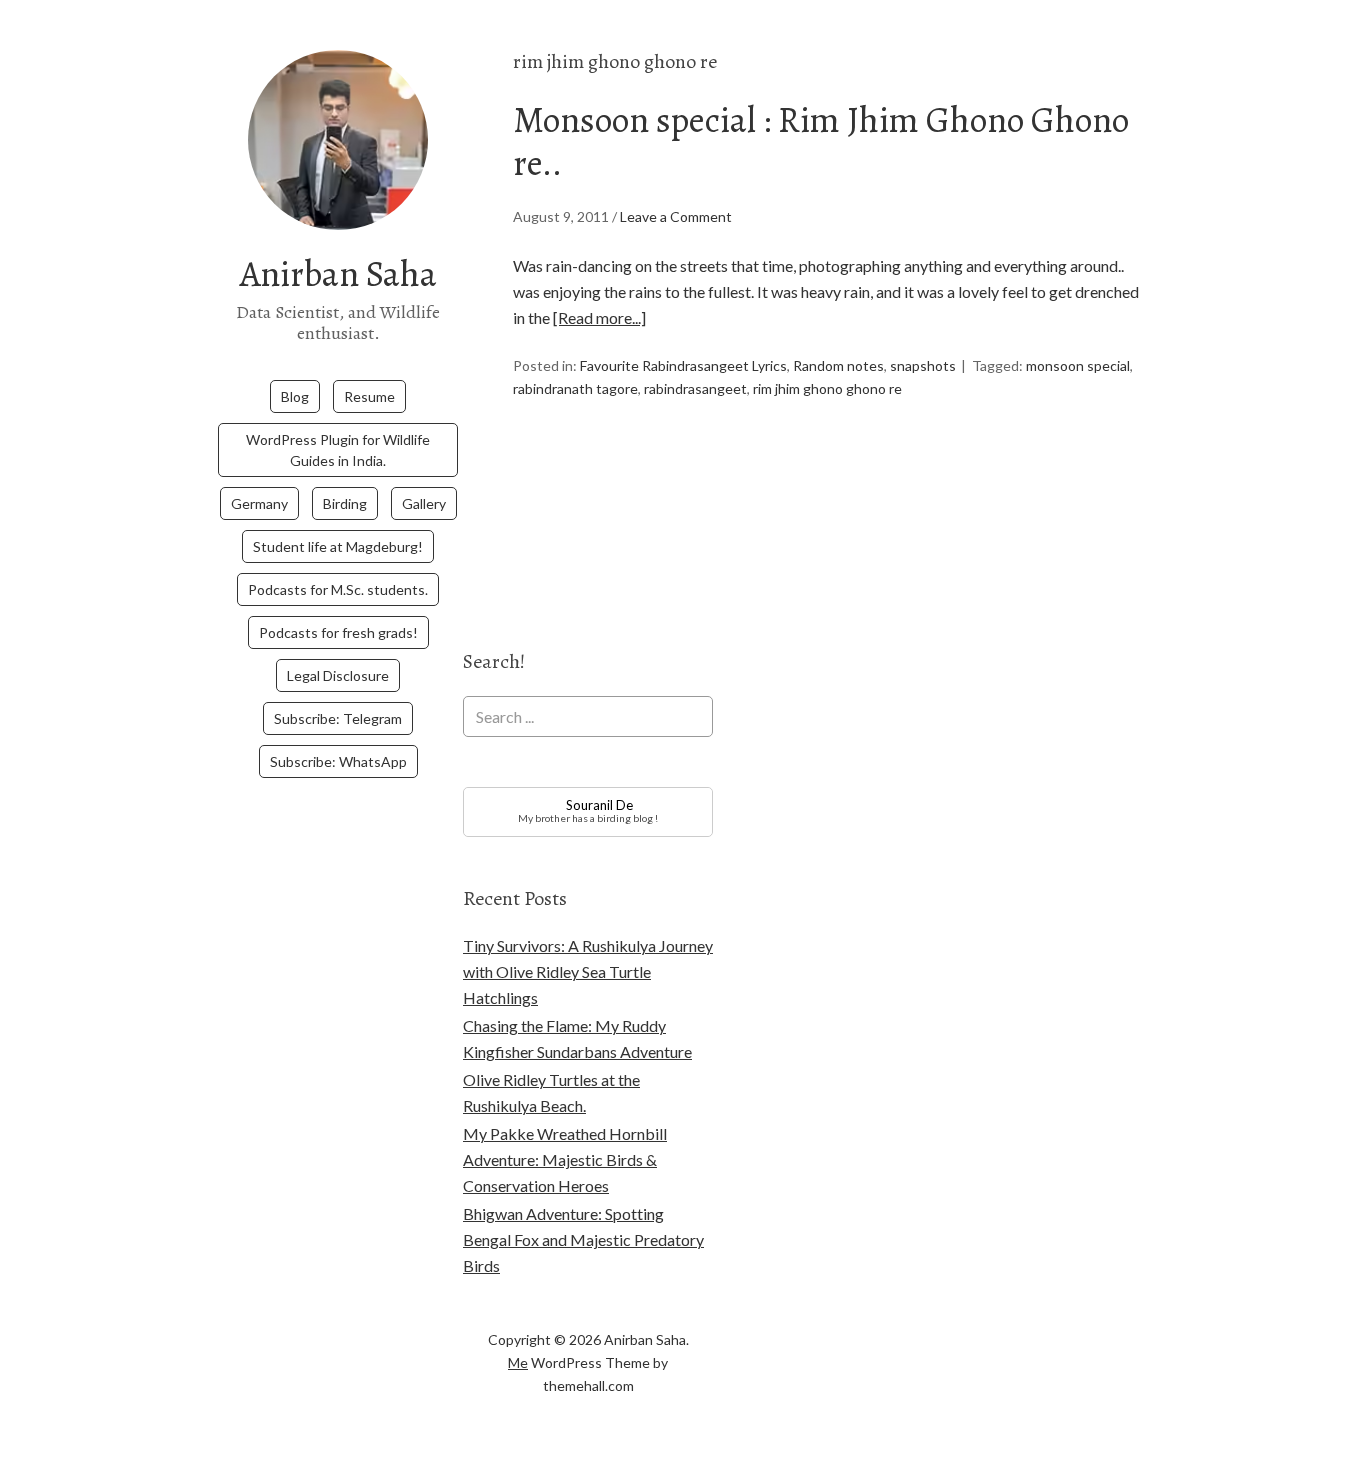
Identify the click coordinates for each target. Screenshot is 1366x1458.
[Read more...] (599, 317)
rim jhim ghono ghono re (827, 388)
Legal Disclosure (338, 675)
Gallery (424, 503)
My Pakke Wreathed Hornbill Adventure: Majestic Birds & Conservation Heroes (565, 1159)
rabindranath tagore (575, 388)
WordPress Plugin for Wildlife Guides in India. (338, 450)
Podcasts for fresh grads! (338, 632)
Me (518, 1362)
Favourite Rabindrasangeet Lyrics (683, 365)
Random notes (838, 365)
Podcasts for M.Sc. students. (338, 589)
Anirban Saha (338, 273)
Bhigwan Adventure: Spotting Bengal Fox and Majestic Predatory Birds (583, 1239)
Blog (295, 396)
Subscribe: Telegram (338, 718)
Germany (259, 503)
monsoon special (1078, 365)
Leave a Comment (676, 216)
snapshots (923, 365)
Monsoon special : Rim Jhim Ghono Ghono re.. (821, 141)
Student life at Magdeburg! (338, 546)
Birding (345, 503)
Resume (369, 396)
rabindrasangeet (695, 388)
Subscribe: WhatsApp (338, 761)
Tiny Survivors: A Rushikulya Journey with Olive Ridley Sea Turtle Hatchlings (588, 971)
